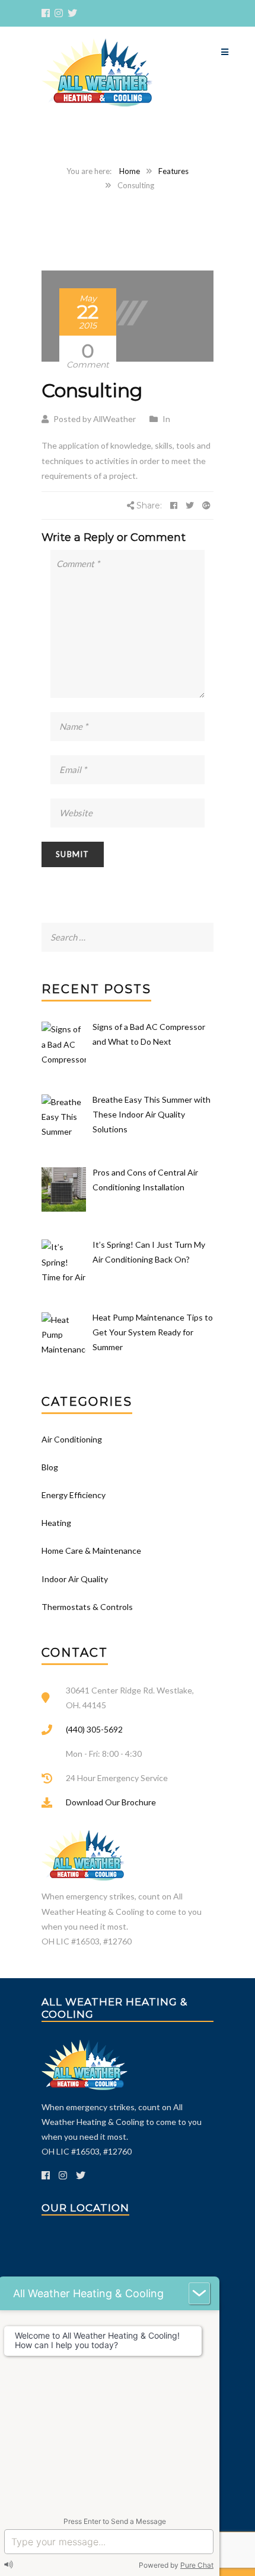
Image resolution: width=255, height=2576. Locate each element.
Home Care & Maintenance (91, 1551)
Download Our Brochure (111, 1802)
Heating (56, 1523)
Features (173, 171)
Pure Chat (197, 2565)
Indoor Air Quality (75, 1579)
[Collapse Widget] (199, 2293)
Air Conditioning (72, 1439)
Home (130, 171)
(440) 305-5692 (94, 1729)
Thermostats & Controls (87, 1607)
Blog (50, 1467)
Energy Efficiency (74, 1495)
